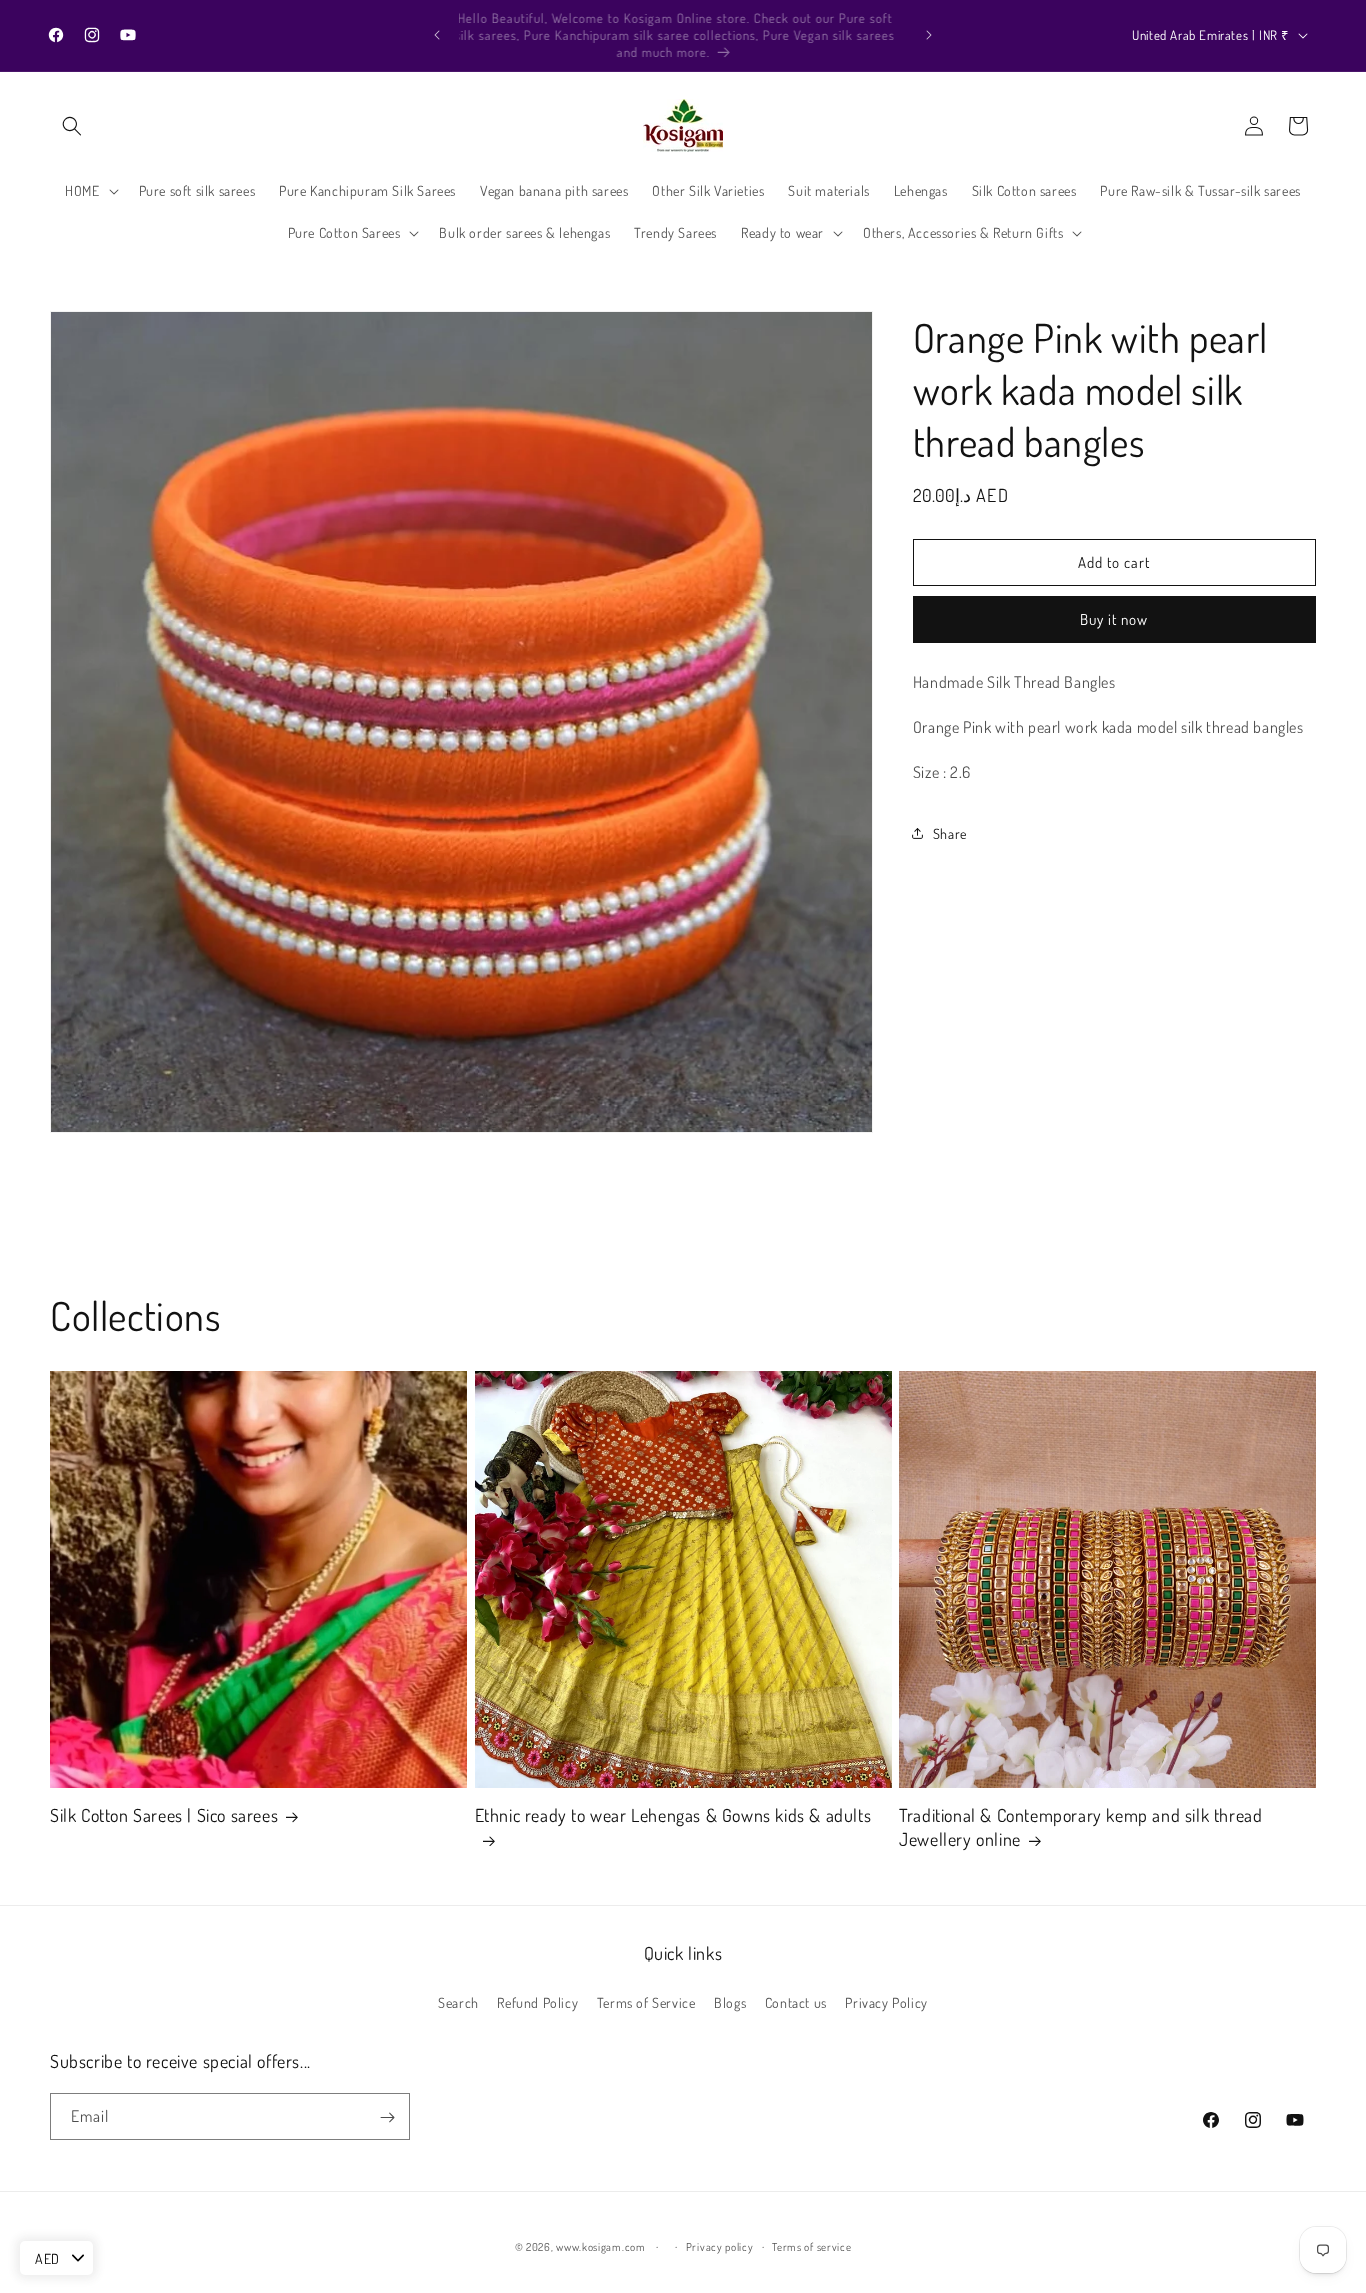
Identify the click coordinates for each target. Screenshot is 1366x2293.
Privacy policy (720, 2247)
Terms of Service (646, 2002)
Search (458, 2002)
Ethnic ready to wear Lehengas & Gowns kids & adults (673, 1816)
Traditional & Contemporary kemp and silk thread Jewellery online (1080, 1827)
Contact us (796, 2002)
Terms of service (811, 2247)
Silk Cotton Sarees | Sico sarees (164, 1816)
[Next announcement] (929, 35)
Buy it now (1114, 619)
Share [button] (950, 832)
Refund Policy (537, 2002)
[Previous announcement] (437, 35)
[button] (72, 126)
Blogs (730, 2002)
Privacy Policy (886, 2002)
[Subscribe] (387, 2117)
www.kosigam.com (601, 2247)
